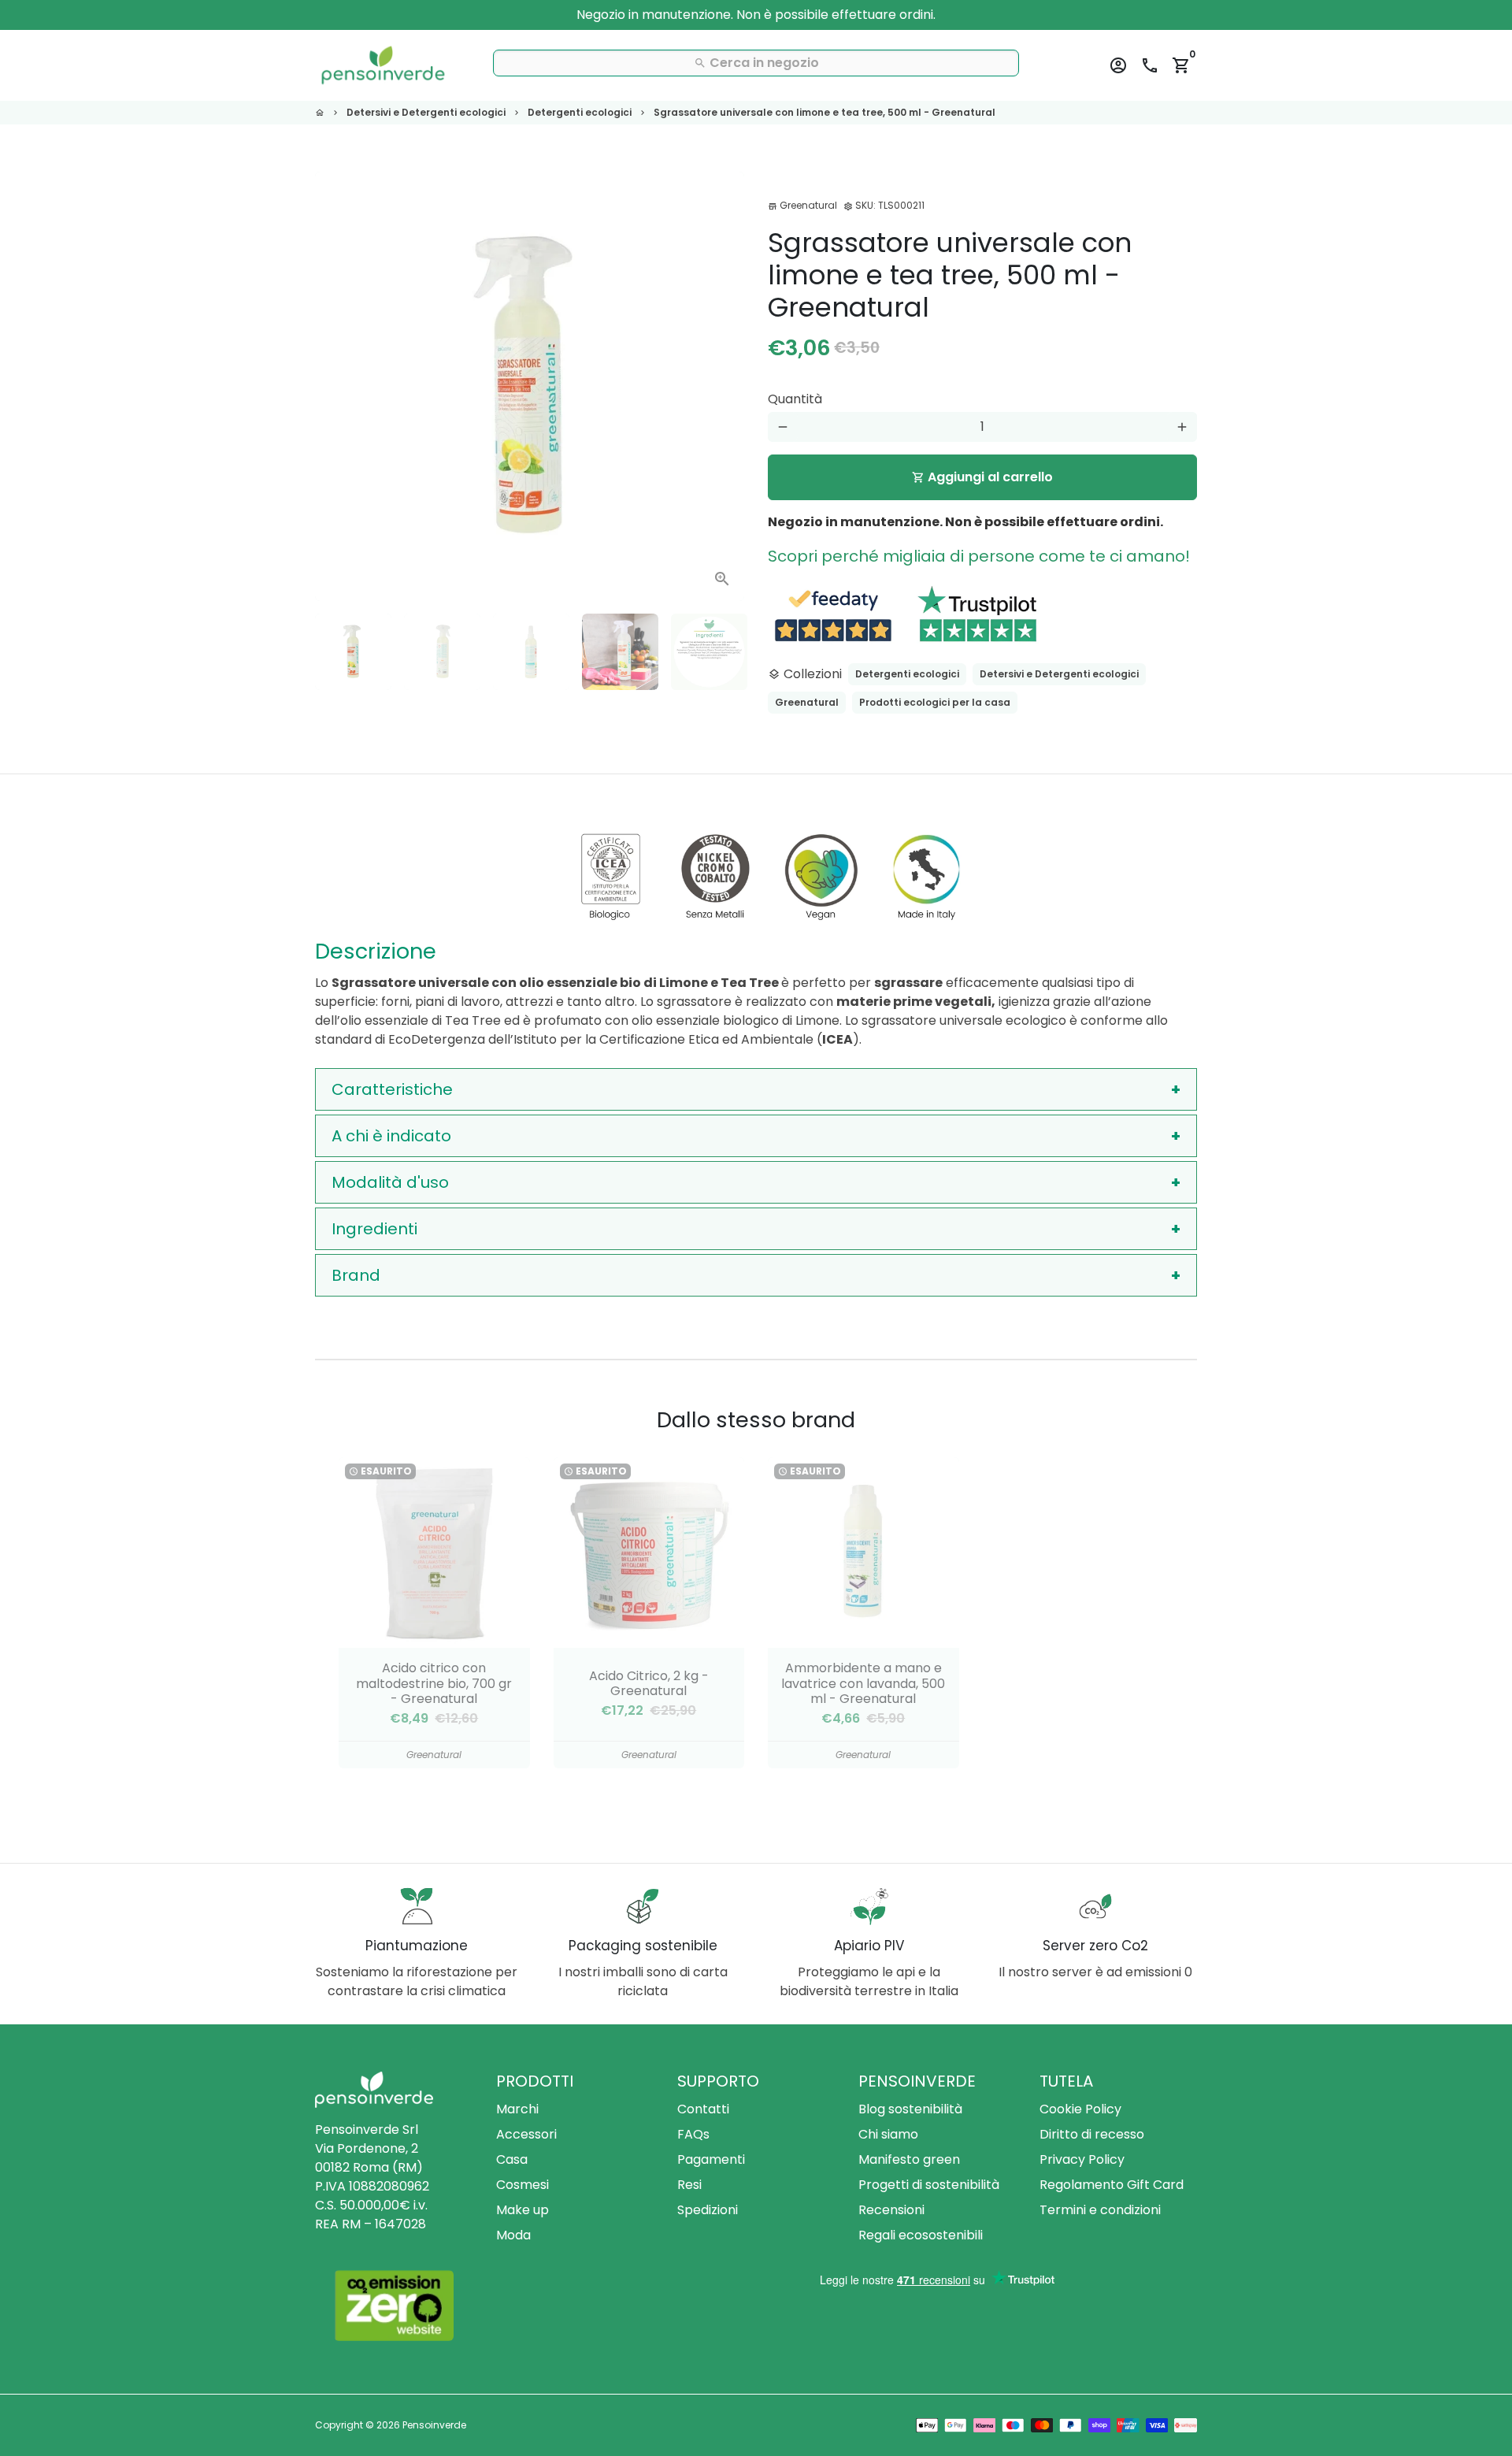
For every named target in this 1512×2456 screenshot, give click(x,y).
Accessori (526, 2134)
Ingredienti (374, 1229)
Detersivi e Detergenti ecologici (426, 112)
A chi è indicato (391, 1136)
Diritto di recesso (1092, 2134)
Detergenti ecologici (580, 112)
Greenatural (807, 702)
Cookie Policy (1080, 2109)
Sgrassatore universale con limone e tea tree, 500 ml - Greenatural (825, 112)
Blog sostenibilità (910, 2109)
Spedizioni (708, 2210)
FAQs (693, 2134)
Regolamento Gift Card (1112, 2185)
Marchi (517, 2109)
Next (723, 387)
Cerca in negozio (756, 63)
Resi (689, 2185)
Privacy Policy (1082, 2159)
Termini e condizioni (1100, 2210)
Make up (523, 2210)
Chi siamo (888, 2134)
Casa (512, 2159)
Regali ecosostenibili (921, 2235)
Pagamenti (711, 2159)
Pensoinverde (434, 2425)
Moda (513, 2235)
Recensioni (891, 2210)
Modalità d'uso (390, 1182)
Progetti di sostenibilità (929, 2185)
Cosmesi (523, 2185)
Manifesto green (909, 2159)
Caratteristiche (392, 1089)
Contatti (703, 2109)
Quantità (795, 399)
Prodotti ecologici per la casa (935, 702)
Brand (356, 1275)
